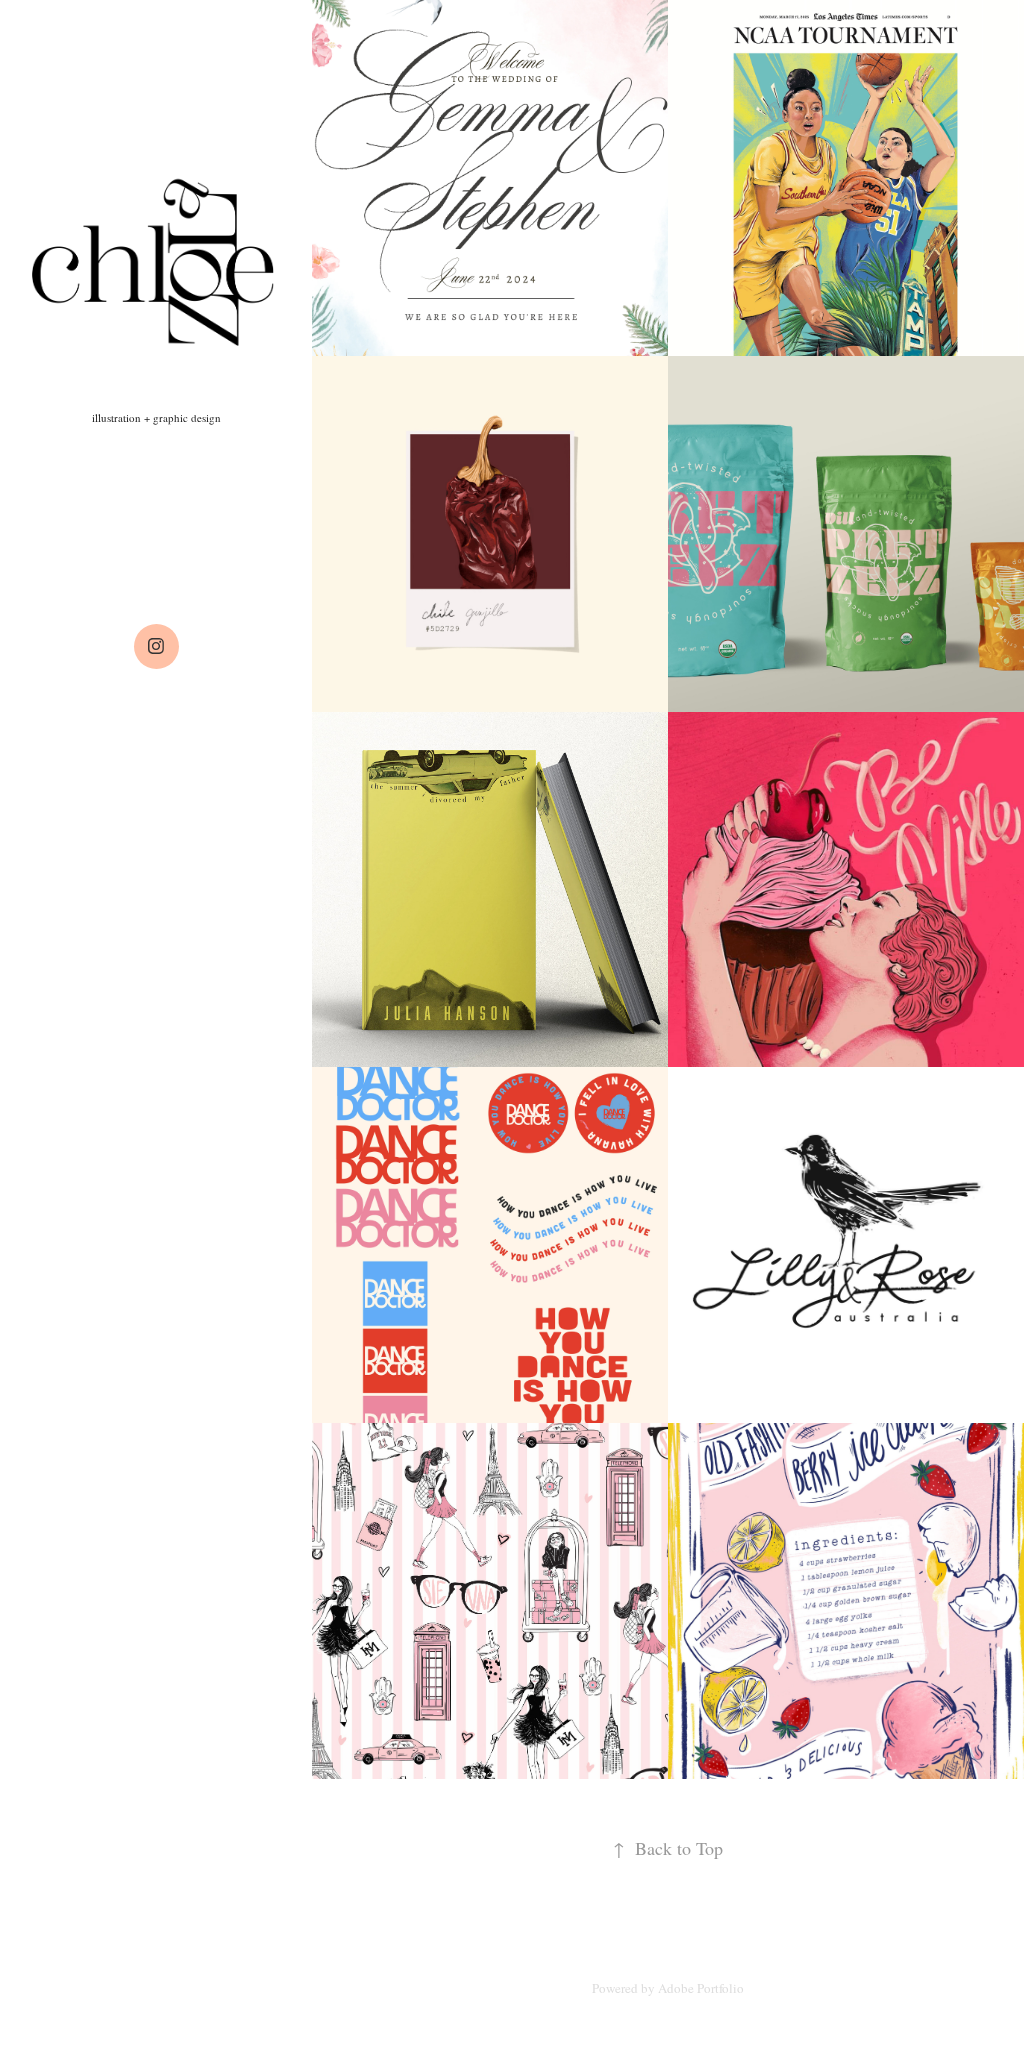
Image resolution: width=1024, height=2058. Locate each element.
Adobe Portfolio (701, 1988)
